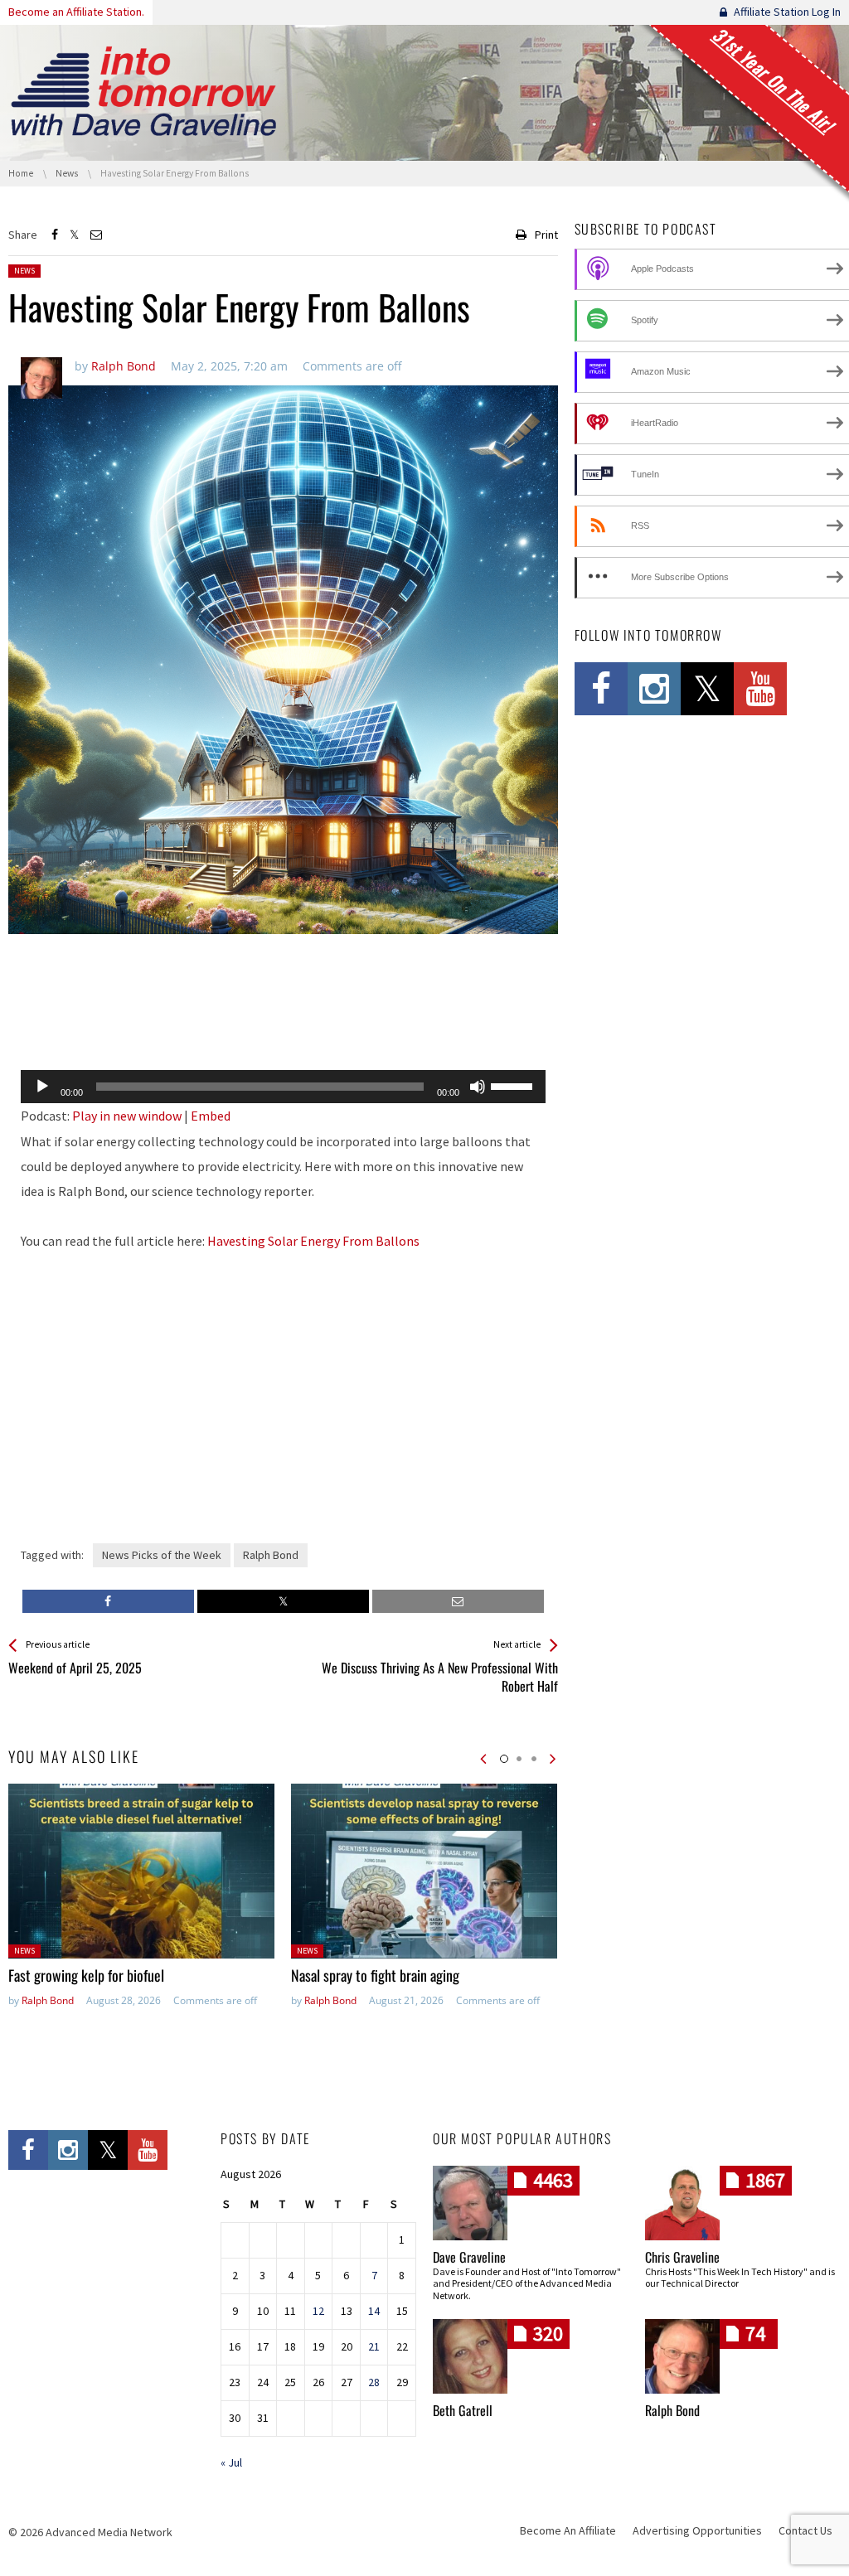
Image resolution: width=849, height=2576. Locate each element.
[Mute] (478, 1087)
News (24, 271)
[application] (283, 1087)
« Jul (231, 2462)
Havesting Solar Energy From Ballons (313, 1241)
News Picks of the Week (162, 1555)
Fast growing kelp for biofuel (86, 1975)
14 (374, 2311)
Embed (211, 1116)
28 (374, 2382)
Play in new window (127, 1116)
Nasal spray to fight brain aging (375, 1975)
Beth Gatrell (463, 2410)
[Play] (42, 1087)
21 (374, 2346)
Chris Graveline (682, 2257)
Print (546, 235)
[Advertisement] (283, 1014)
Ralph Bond (271, 1555)
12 (318, 2311)
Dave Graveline (469, 2257)
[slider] (514, 1085)
